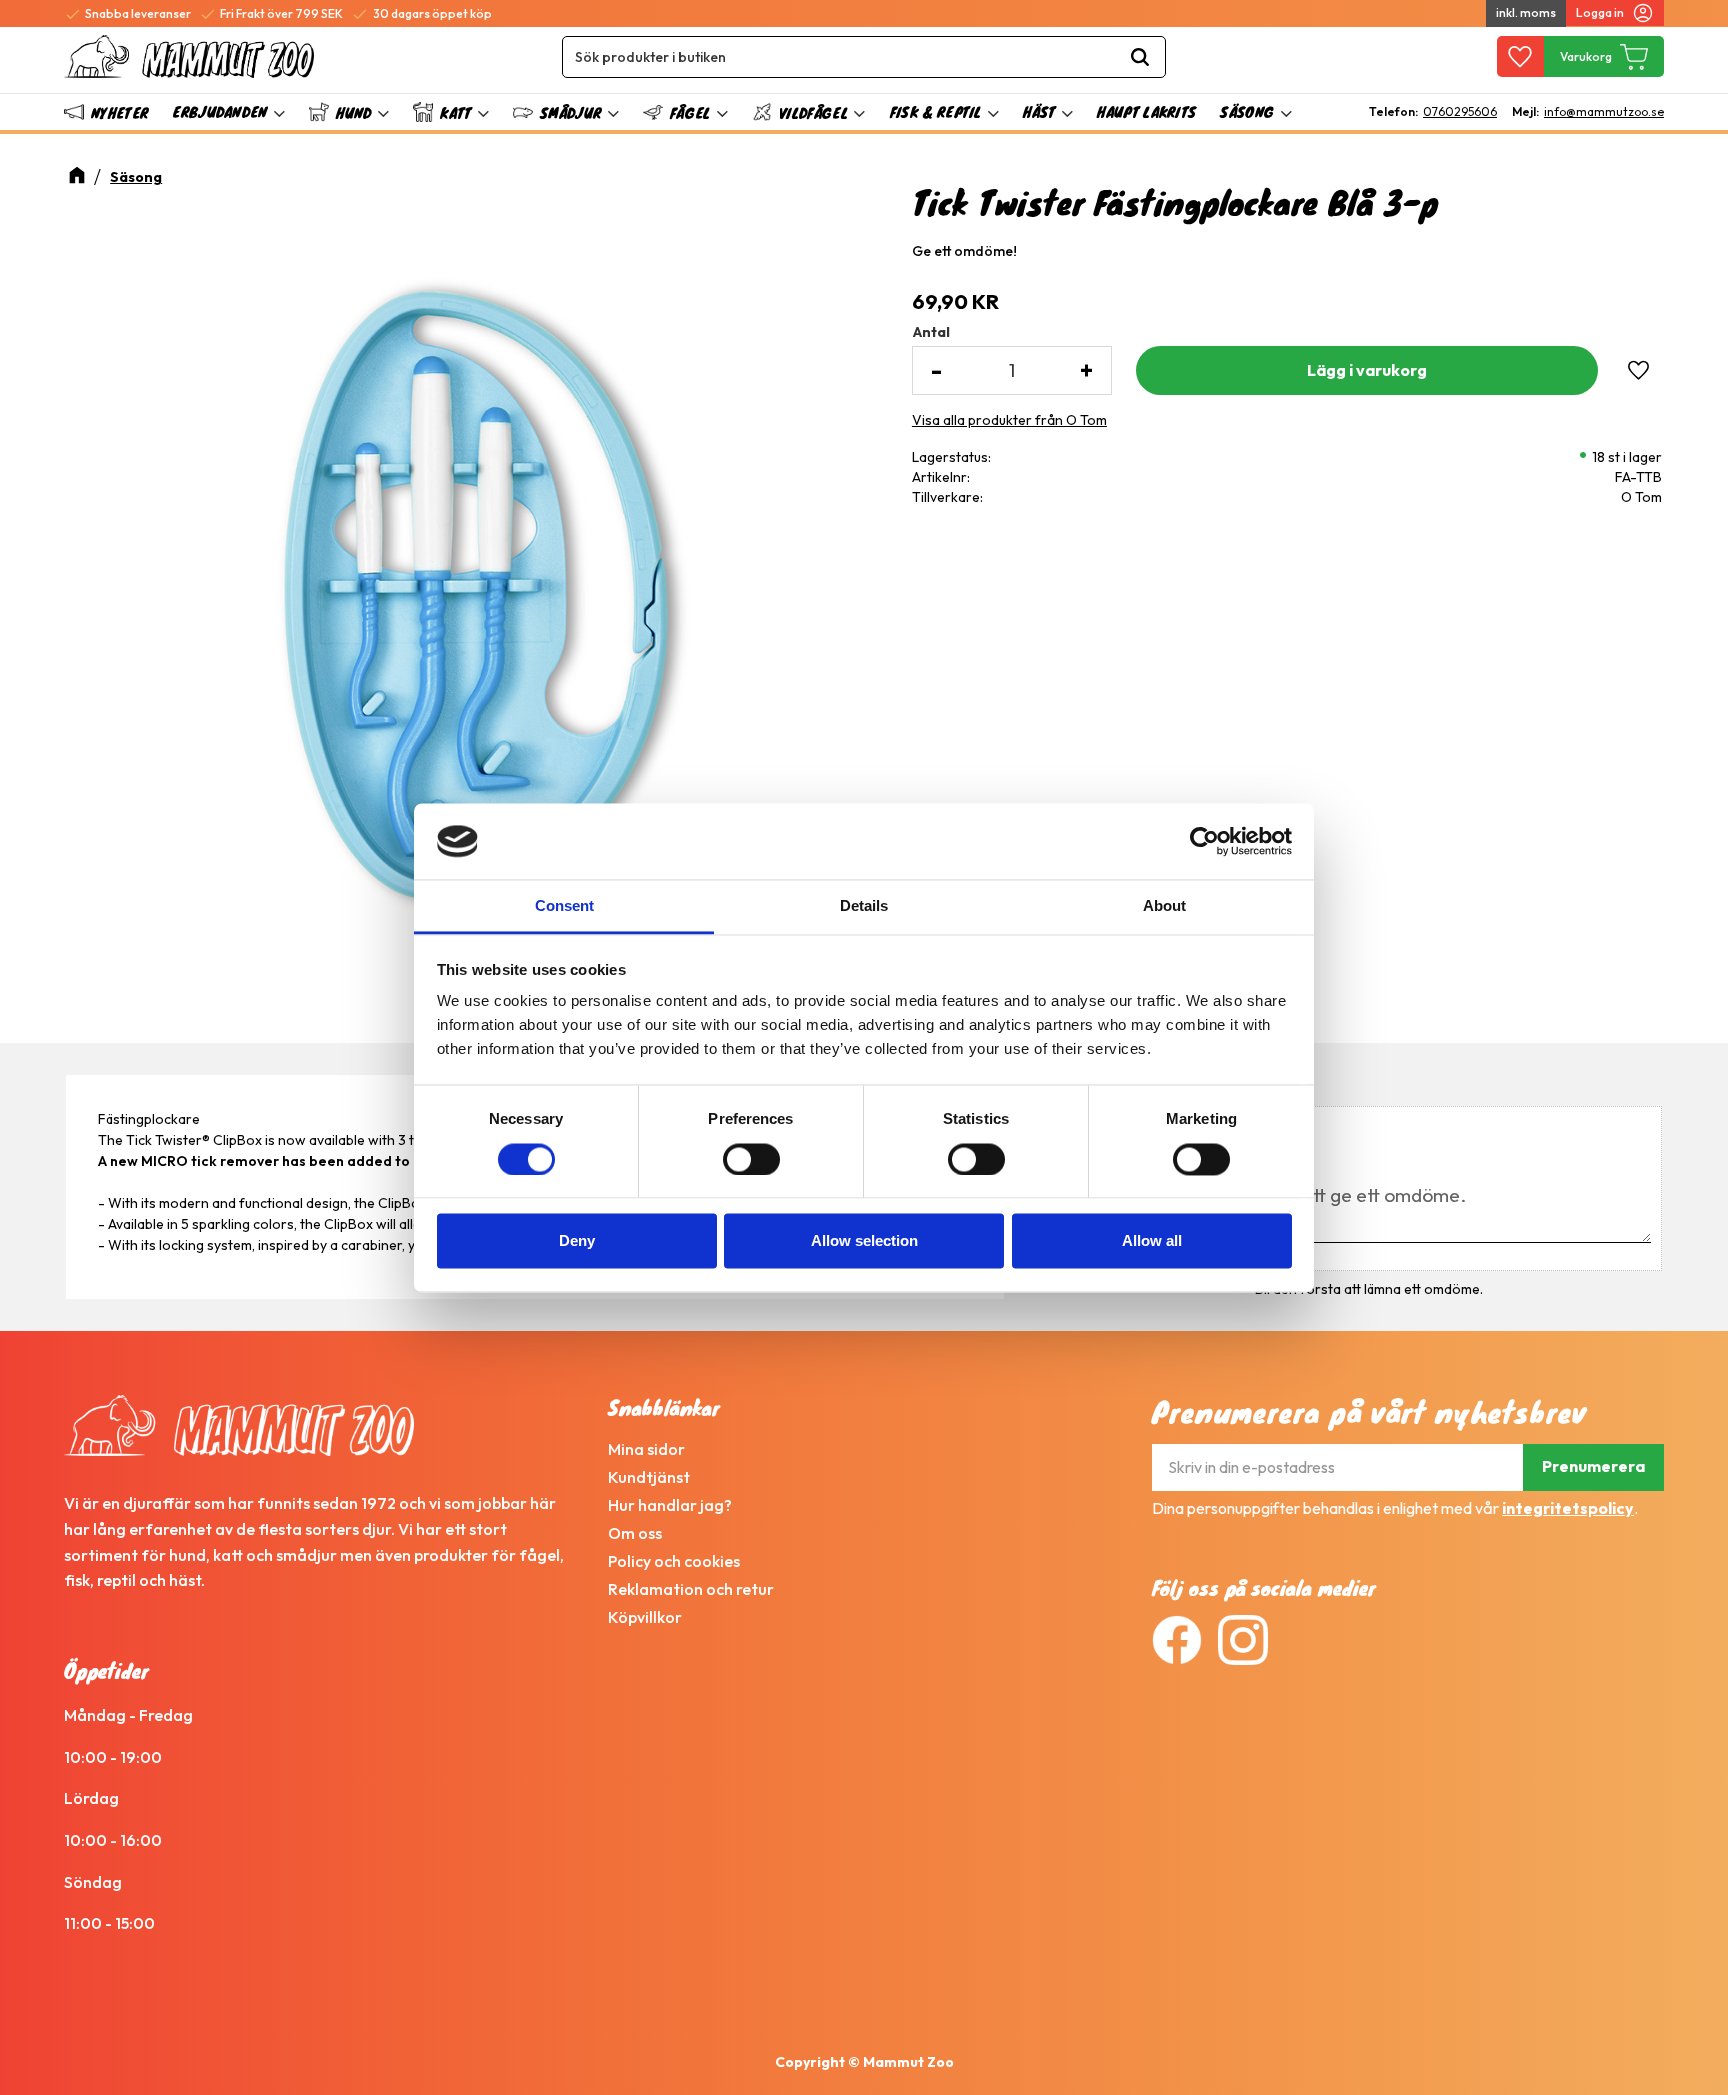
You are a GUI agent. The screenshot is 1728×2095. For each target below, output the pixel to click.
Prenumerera (1593, 1466)
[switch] (751, 1159)
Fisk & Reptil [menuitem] (936, 111)
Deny (577, 1241)
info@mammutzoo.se (1604, 112)
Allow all (1152, 1241)
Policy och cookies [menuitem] (674, 1561)
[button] (1520, 57)
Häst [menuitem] (1039, 111)
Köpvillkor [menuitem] (645, 1617)
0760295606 (1460, 112)
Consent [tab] (564, 906)
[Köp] (1367, 370)
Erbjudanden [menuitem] (220, 111)
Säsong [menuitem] (1247, 111)
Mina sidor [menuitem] (646, 1449)
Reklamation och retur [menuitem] (691, 1589)
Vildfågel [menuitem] (813, 112)
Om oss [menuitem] (635, 1533)
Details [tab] (864, 906)
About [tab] (1164, 906)
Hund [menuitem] (353, 112)
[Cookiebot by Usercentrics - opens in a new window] (1204, 841)
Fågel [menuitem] (690, 112)
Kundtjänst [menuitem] (649, 1477)
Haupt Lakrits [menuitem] (1146, 111)
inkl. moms (1526, 12)
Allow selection (864, 1241)
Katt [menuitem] (455, 112)
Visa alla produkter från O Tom (1009, 420)
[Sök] (1140, 57)
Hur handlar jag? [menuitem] (670, 1505)
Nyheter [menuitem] (119, 112)
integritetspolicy (1568, 1508)
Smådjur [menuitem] (570, 112)
